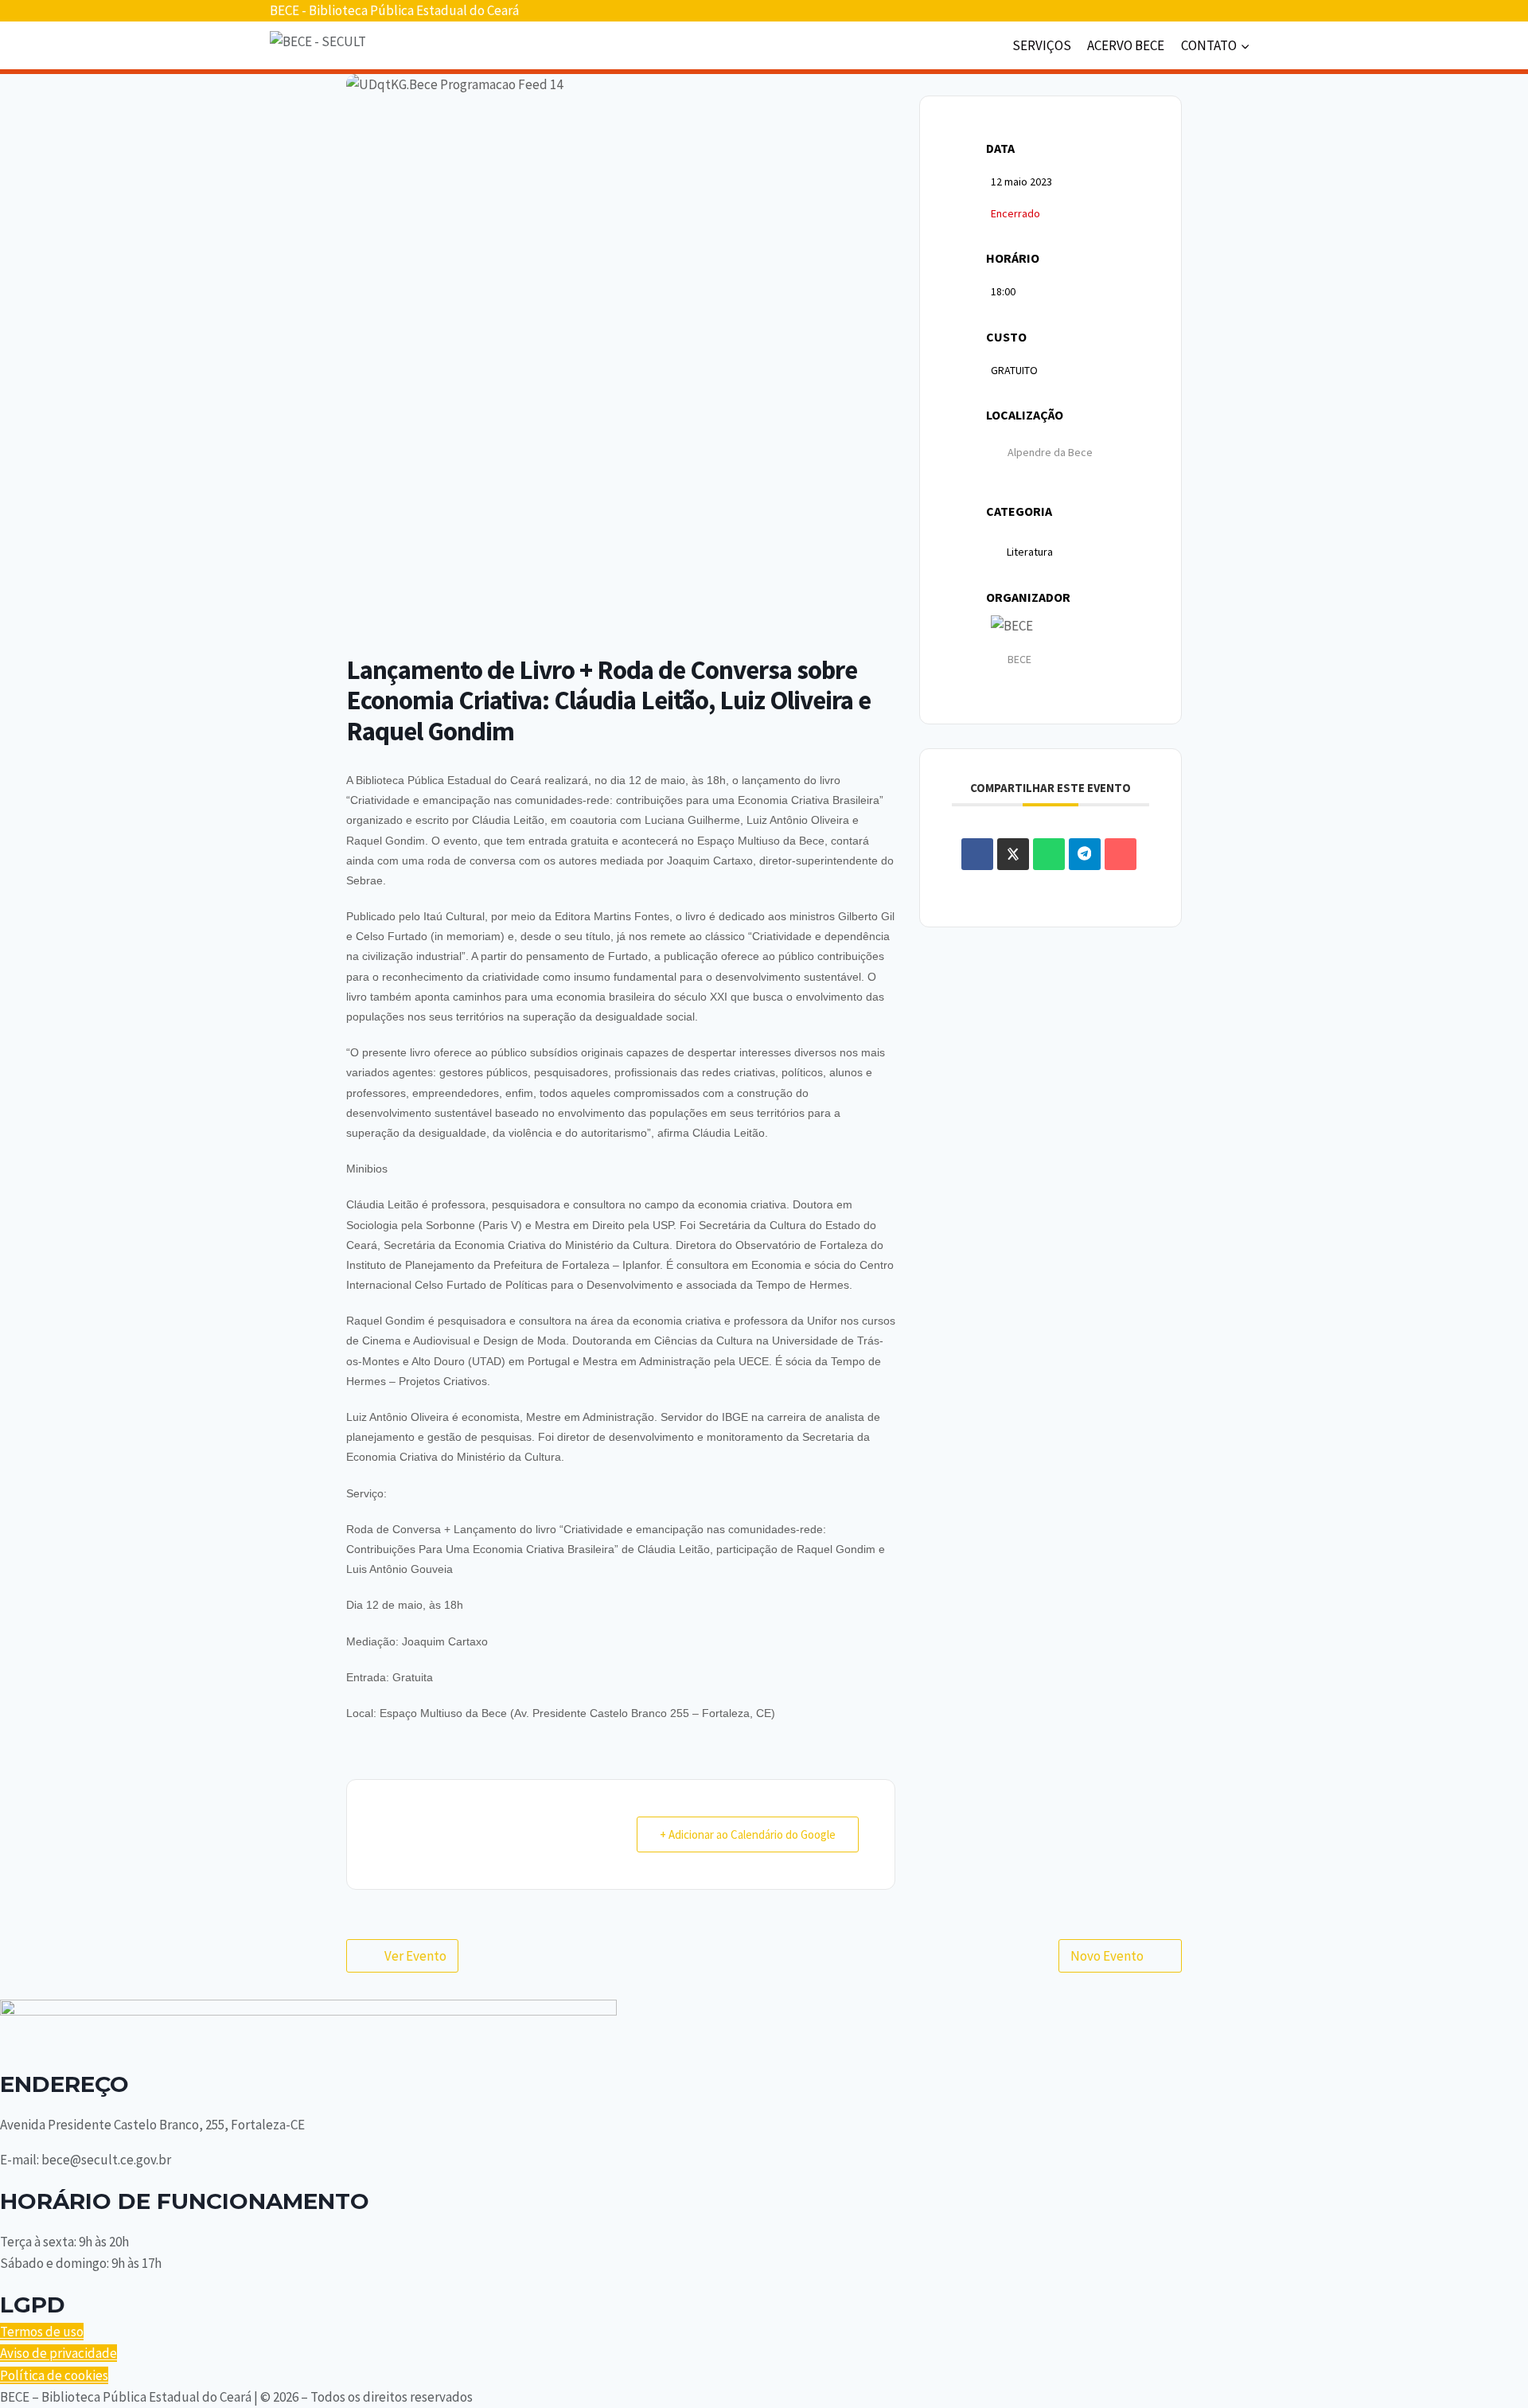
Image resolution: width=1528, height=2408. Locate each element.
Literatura (1030, 552)
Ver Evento (415, 1956)
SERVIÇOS (1042, 45)
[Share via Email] (1121, 854)
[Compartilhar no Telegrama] (1085, 854)
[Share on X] (1013, 854)
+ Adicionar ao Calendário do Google (748, 1834)
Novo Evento (1107, 1956)
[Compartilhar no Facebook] (977, 854)
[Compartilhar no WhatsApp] (1049, 854)
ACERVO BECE (1126, 45)
